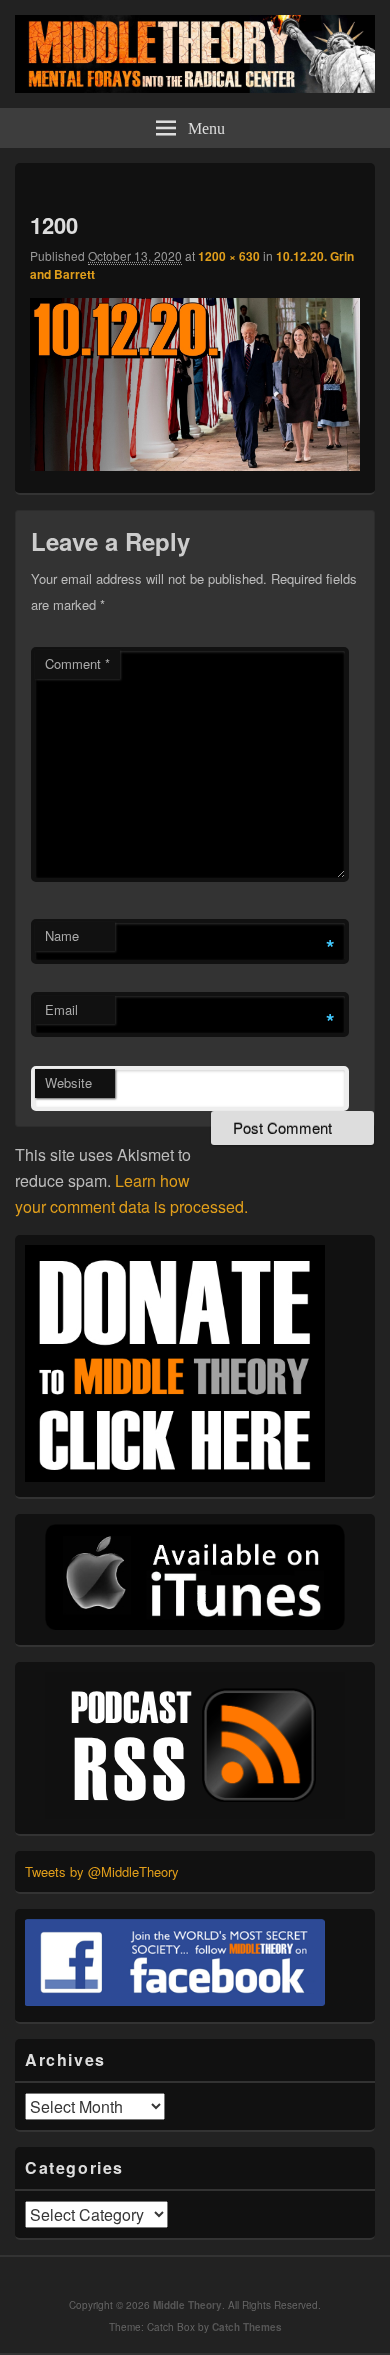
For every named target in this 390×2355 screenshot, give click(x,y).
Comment (77, 663)
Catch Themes (247, 2327)
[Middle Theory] (195, 86)
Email (61, 1009)
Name (62, 935)
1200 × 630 (229, 256)
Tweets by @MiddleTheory (102, 1871)
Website (68, 1082)
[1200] (195, 464)
